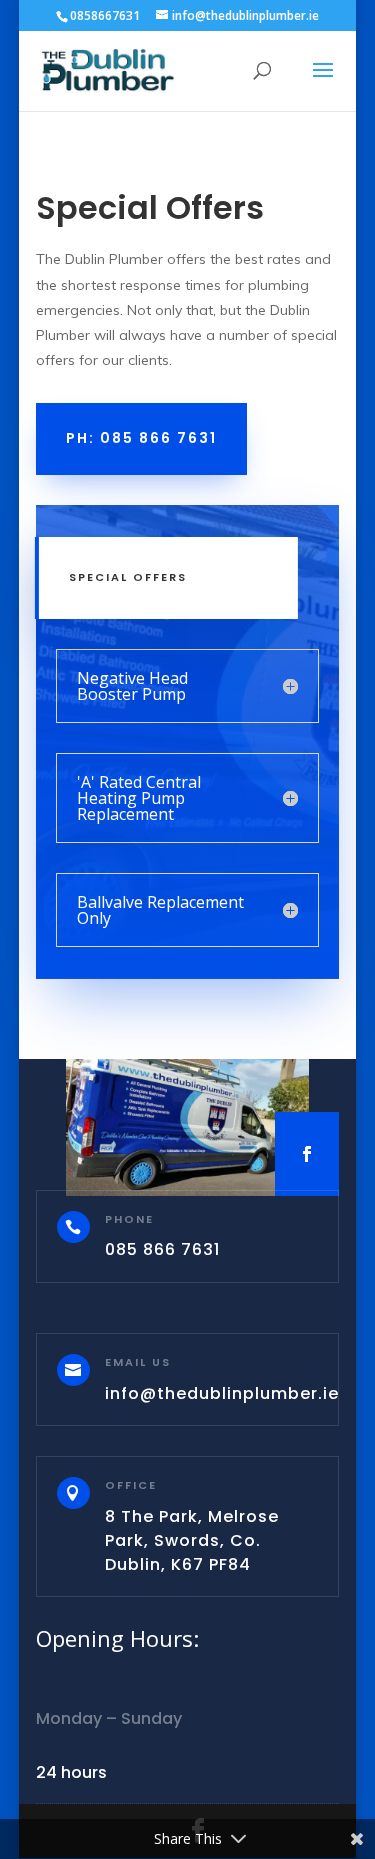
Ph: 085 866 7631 (141, 438)
